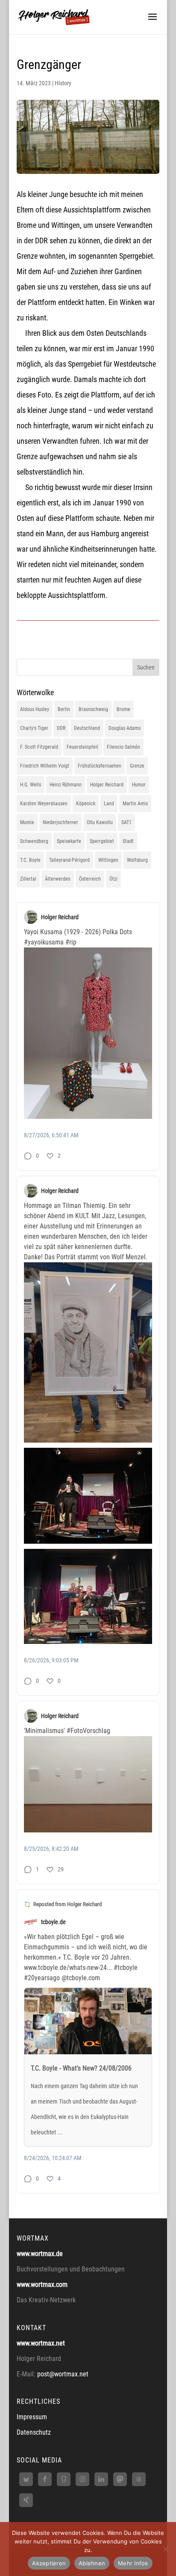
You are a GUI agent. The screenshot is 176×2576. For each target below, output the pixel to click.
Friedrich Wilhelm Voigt (45, 766)
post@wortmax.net (63, 2374)
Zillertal (28, 879)
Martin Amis (135, 804)
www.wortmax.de (40, 2254)
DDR (61, 728)
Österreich (90, 879)
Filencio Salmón (123, 747)
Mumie (27, 822)
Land (109, 804)
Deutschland (87, 728)
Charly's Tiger (34, 728)
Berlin (64, 709)
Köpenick (86, 804)
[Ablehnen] (165, 2549)
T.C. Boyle (30, 860)
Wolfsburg (137, 860)
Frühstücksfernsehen (100, 766)
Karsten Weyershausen (44, 804)
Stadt (128, 841)
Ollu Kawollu (100, 822)
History (63, 83)
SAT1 (126, 822)
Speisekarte (69, 841)
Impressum (32, 2417)
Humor (139, 785)
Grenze (137, 766)
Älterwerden (58, 879)
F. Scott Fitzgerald (39, 747)
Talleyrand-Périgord (69, 860)
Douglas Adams (125, 728)
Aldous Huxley (35, 709)
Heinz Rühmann (66, 785)
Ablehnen (92, 2563)
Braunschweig (93, 709)
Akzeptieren (49, 2563)
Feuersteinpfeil (82, 747)
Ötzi (113, 879)
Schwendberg (34, 841)
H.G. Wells (31, 785)
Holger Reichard (107, 785)
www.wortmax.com (42, 2285)
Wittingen (108, 860)
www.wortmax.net (41, 2343)
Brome (123, 709)
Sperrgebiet (102, 841)
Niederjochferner (60, 822)
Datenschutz (34, 2432)
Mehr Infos (133, 2563)
